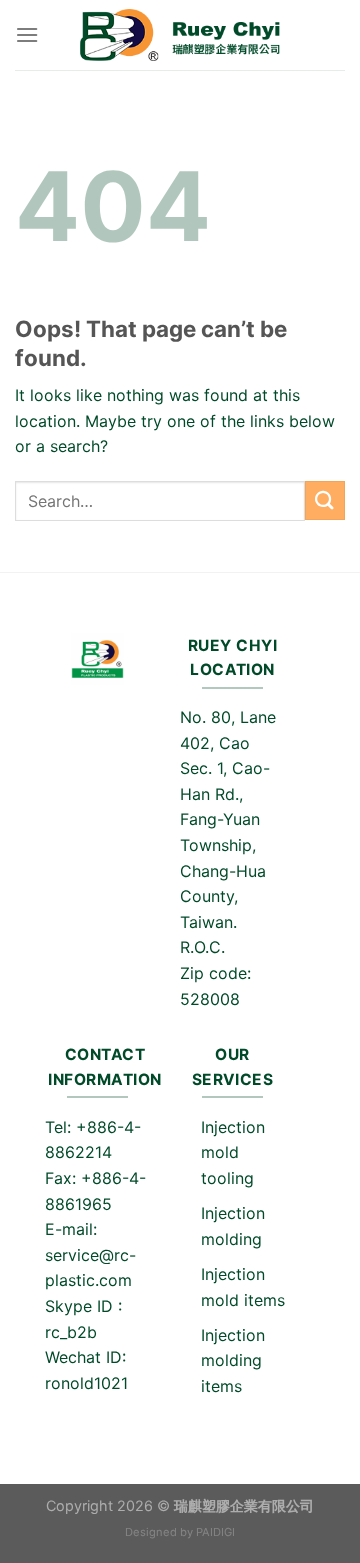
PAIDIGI (215, 1532)
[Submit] (325, 500)
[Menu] (27, 34)
